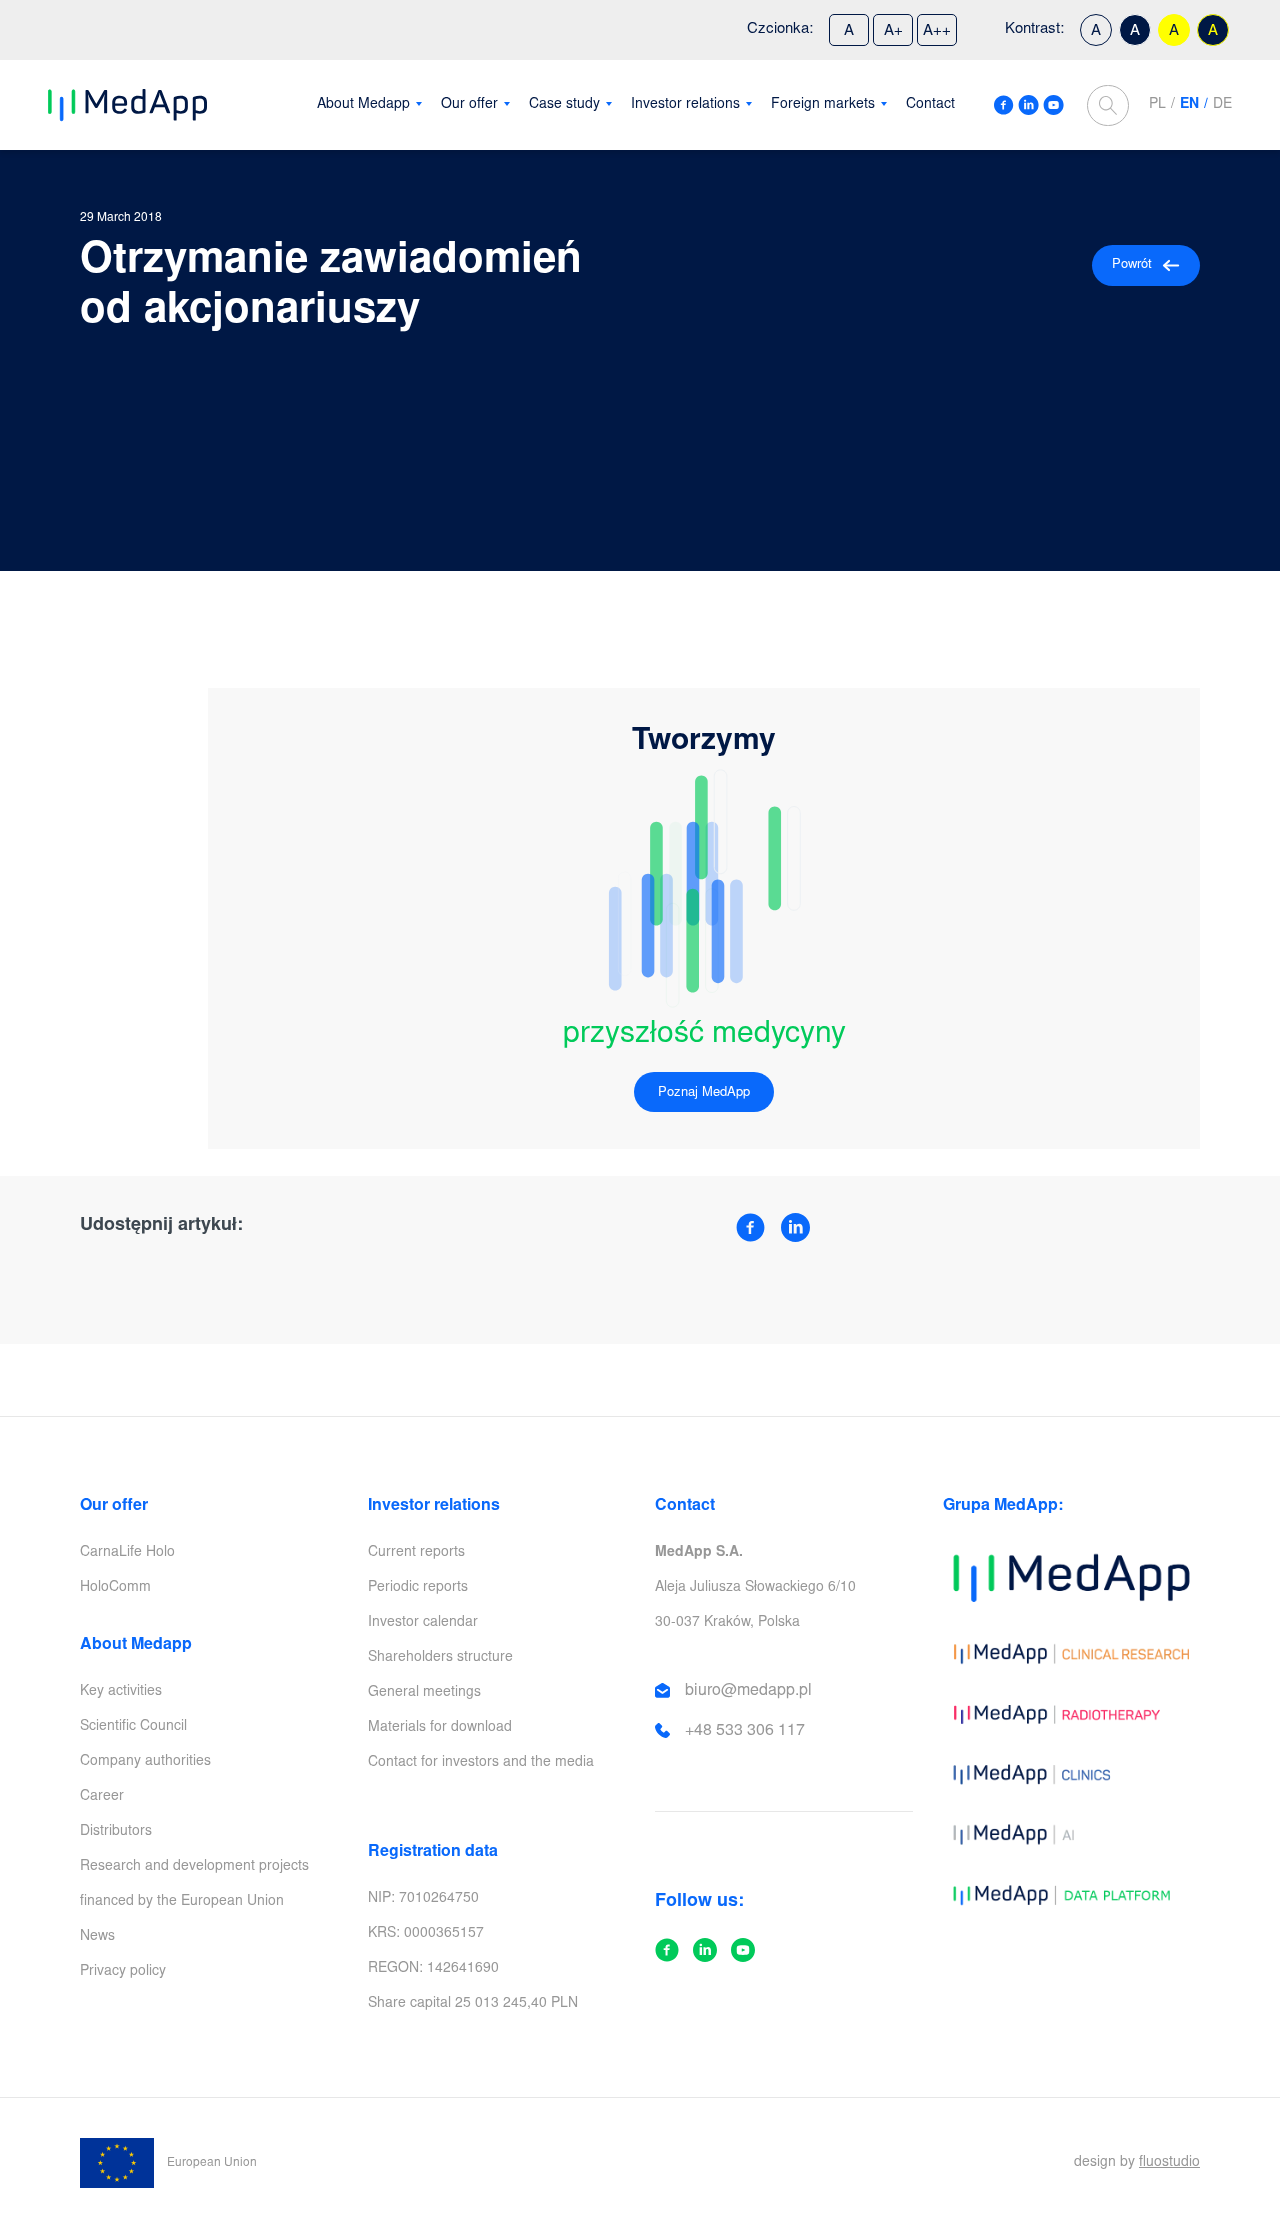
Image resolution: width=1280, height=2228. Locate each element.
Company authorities (145, 1762)
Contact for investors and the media (481, 1763)
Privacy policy (123, 1972)
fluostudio (1169, 2163)
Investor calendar (423, 1623)
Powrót (1132, 265)
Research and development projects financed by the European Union (194, 1884)
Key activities (121, 1692)
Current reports (416, 1553)
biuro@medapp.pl (748, 1691)
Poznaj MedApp (704, 1093)
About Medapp (363, 105)
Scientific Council (133, 1727)
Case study (564, 105)
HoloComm (115, 1588)
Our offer (469, 105)
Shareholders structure (440, 1658)
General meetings (424, 1693)
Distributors (116, 1832)
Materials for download (440, 1728)
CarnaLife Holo (127, 1553)
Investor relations (685, 105)
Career (102, 1797)
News (97, 1937)
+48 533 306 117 (745, 1731)
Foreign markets (823, 105)
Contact (930, 105)
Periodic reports (418, 1588)
